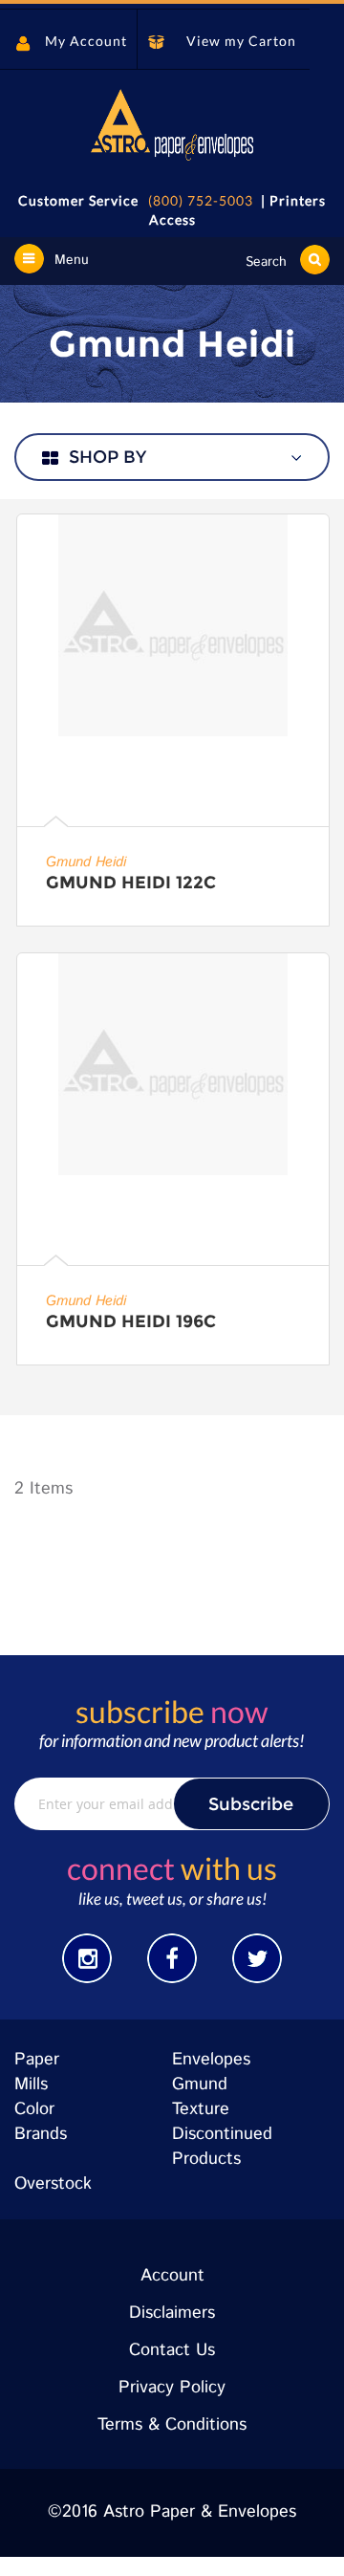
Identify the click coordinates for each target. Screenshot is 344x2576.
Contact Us (172, 2350)
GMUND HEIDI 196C (131, 1321)
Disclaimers (172, 2313)
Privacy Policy (172, 2388)
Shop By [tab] (107, 457)
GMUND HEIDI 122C (131, 883)
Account (172, 2276)
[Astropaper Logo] (172, 125)
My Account (86, 41)
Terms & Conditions (172, 2425)
